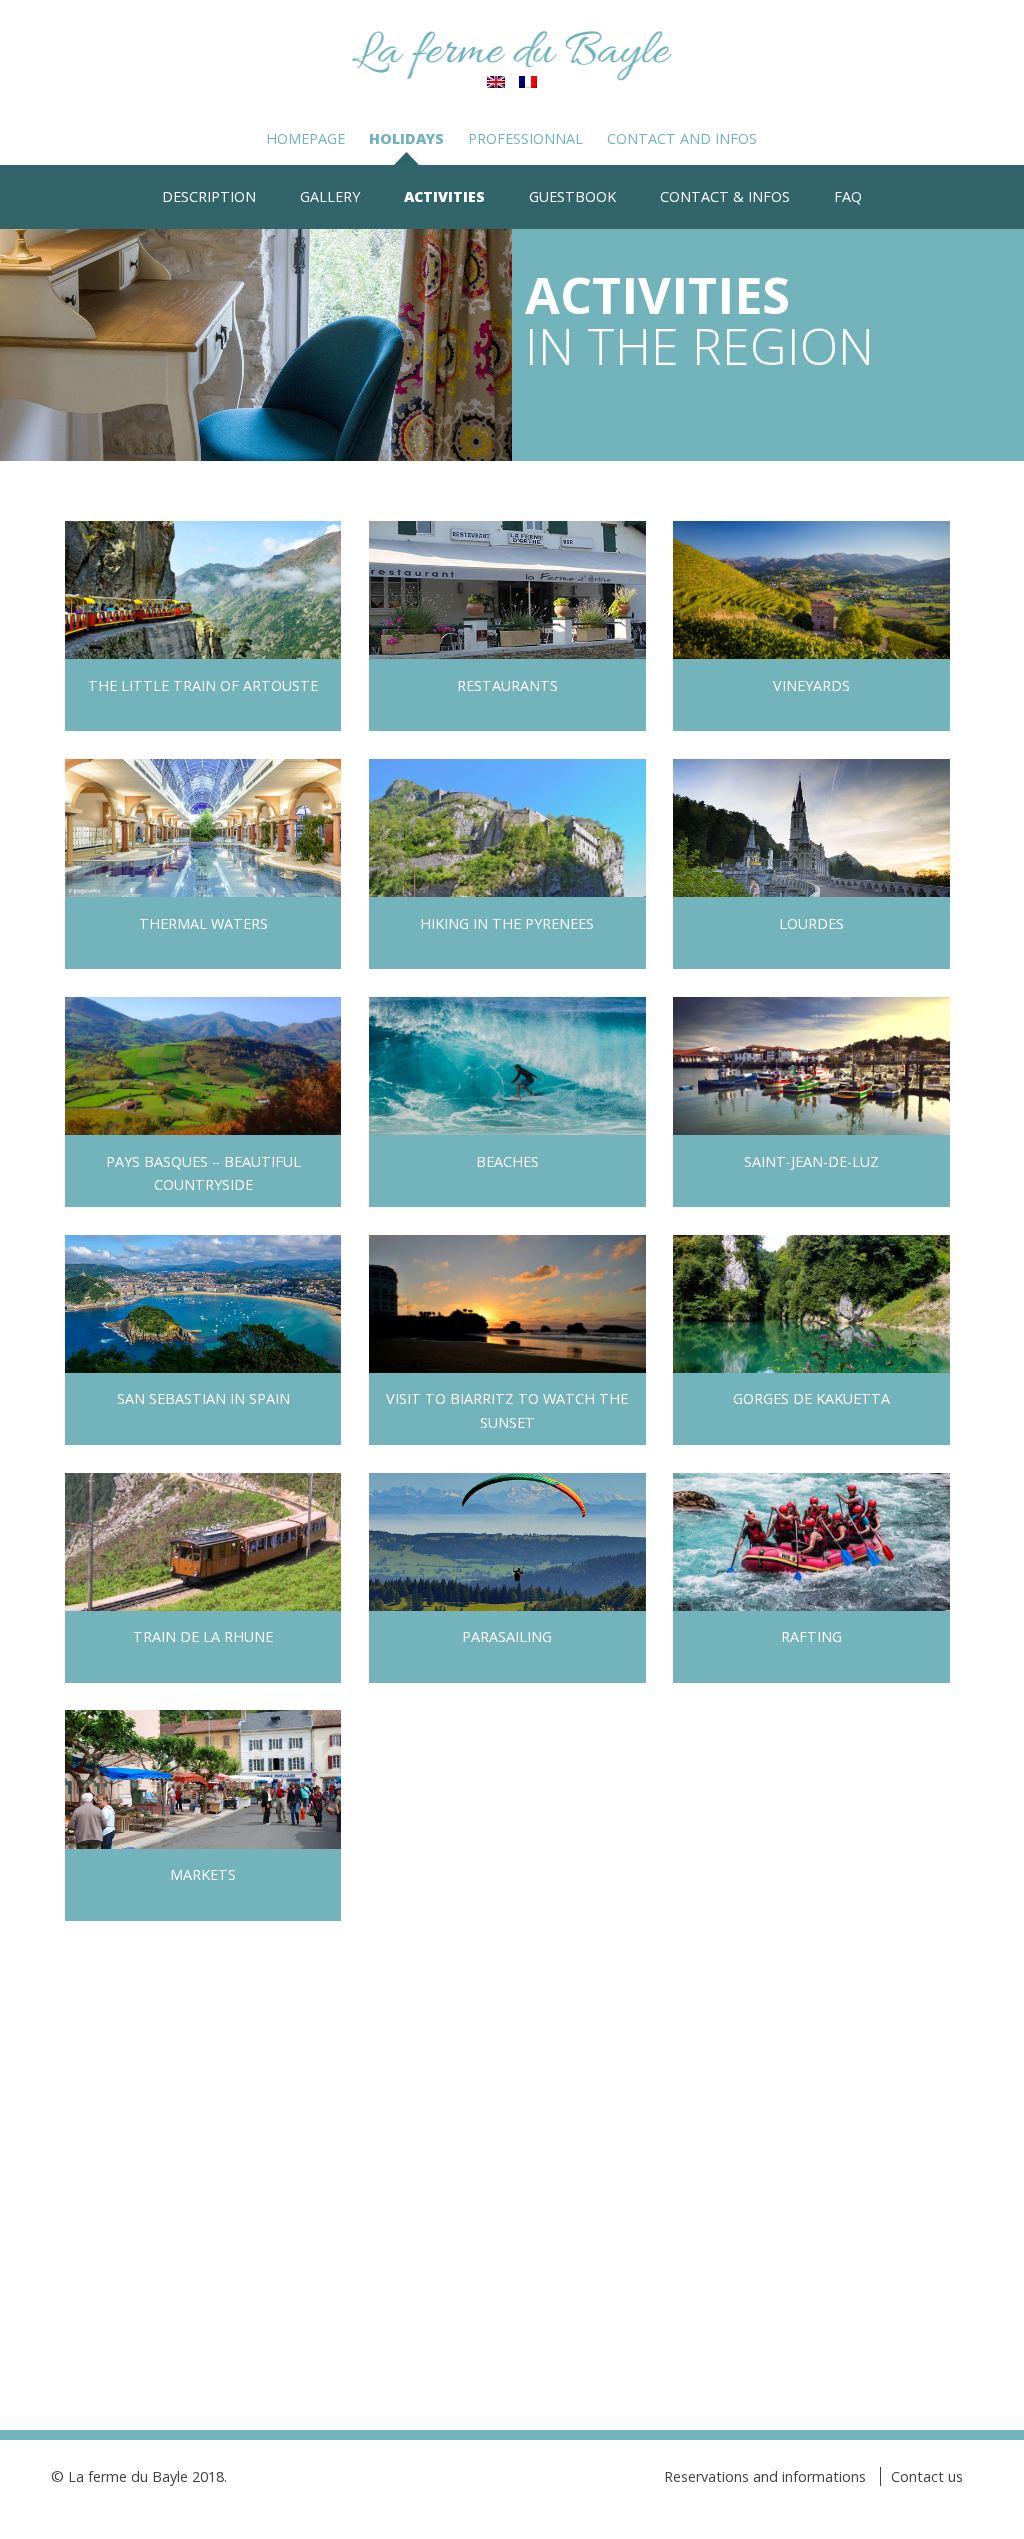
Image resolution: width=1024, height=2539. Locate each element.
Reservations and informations (765, 2476)
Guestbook (572, 196)
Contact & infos (725, 196)
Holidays (406, 138)
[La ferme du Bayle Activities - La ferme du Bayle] (512, 56)
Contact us (927, 2476)
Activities (444, 196)
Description (209, 196)
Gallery (330, 196)
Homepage (305, 138)
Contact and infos (682, 138)
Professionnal (525, 138)
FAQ (848, 196)
